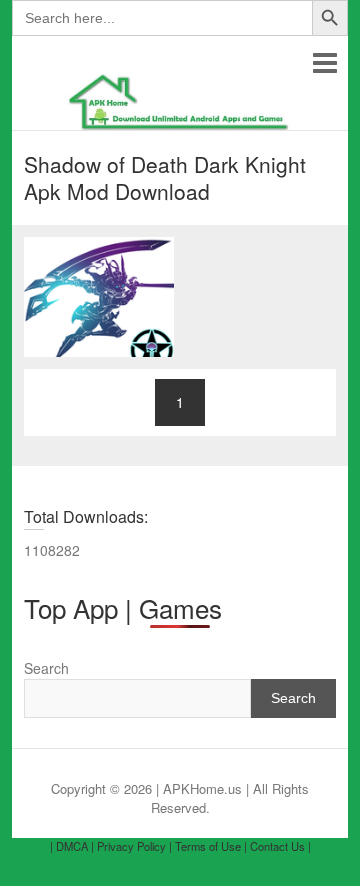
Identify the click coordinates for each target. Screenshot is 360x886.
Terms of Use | (211, 846)
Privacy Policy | (134, 846)
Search (46, 668)
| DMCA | (72, 846)
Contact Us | (280, 846)
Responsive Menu (324, 62)
